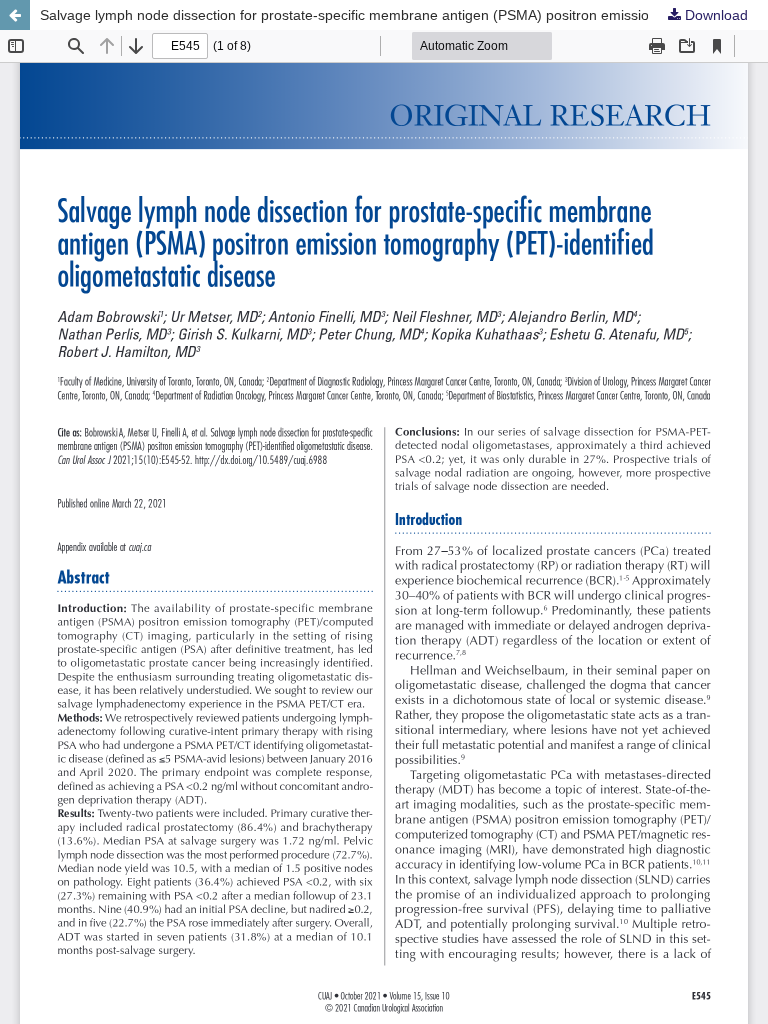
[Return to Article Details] (15, 15)
